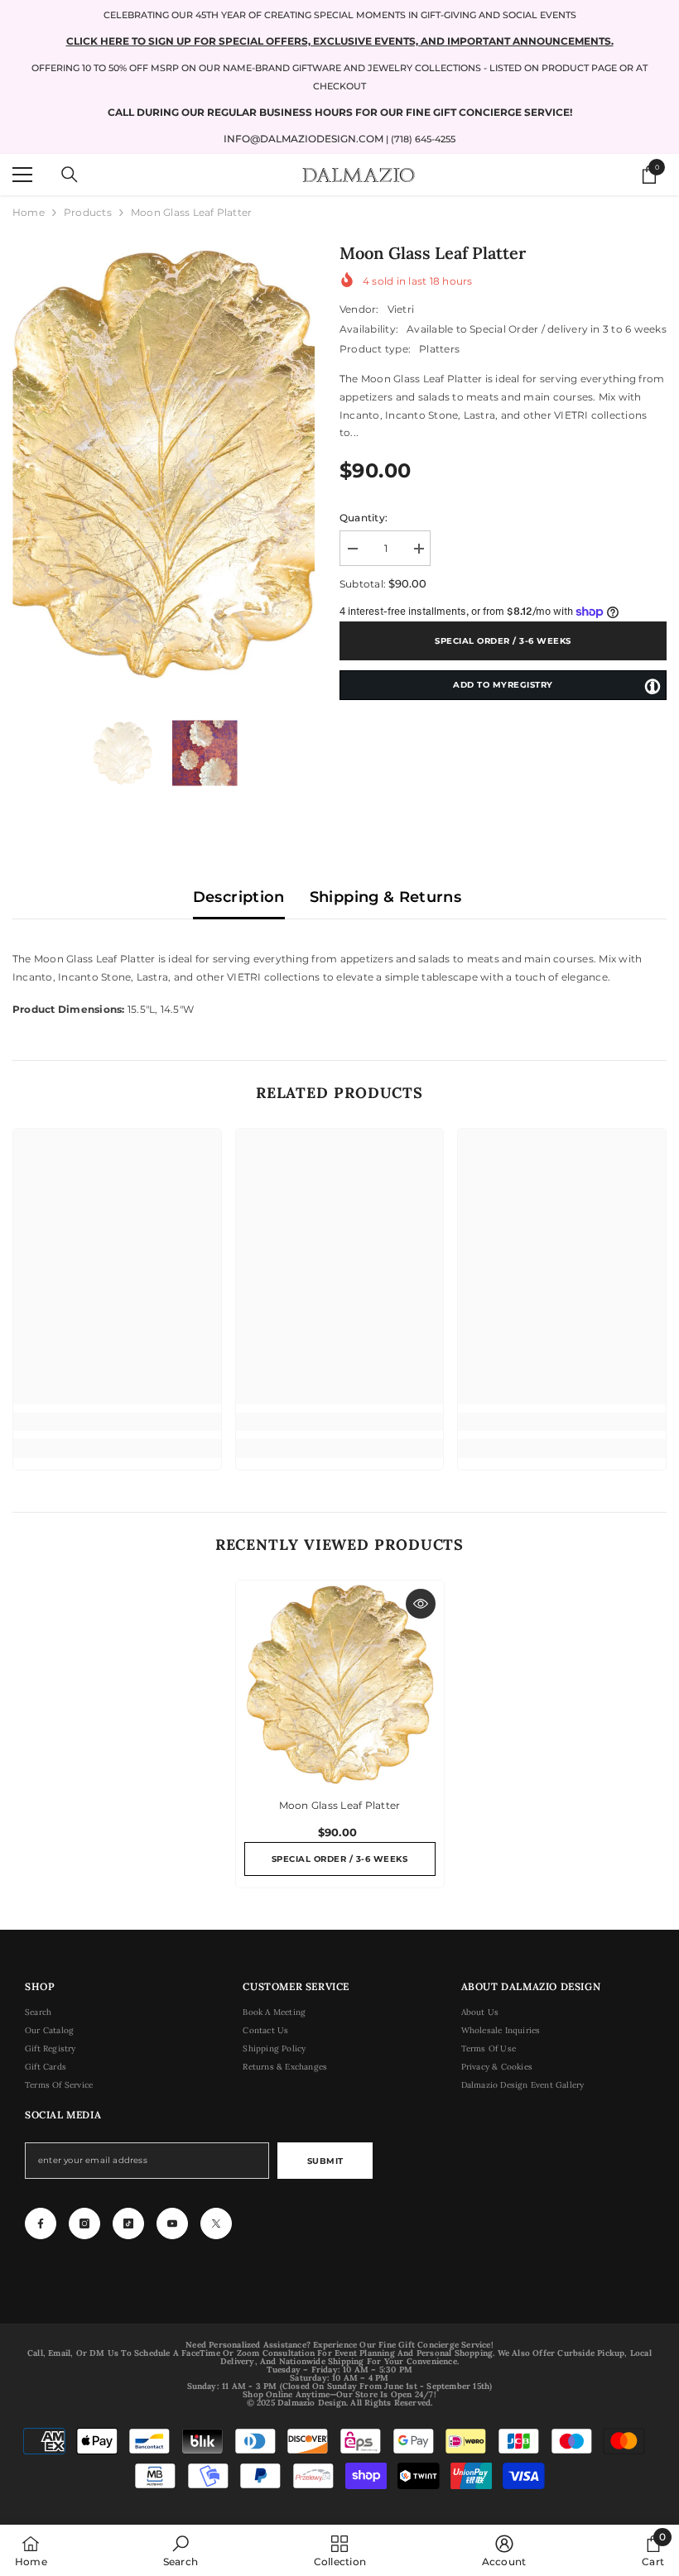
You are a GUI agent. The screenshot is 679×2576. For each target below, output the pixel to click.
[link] (117, 1422)
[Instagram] (84, 2223)
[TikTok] (128, 2223)
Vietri (401, 309)
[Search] (70, 175)
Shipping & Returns (385, 897)
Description (239, 897)
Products (88, 212)
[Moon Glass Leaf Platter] (340, 1684)
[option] (164, 464)
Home (29, 212)
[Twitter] (216, 2223)
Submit (325, 2161)
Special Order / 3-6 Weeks (503, 641)
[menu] (22, 175)
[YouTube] (172, 2223)
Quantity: (364, 518)
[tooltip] (653, 686)
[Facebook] (41, 2223)
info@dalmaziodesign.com (303, 139)
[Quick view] (421, 1604)
